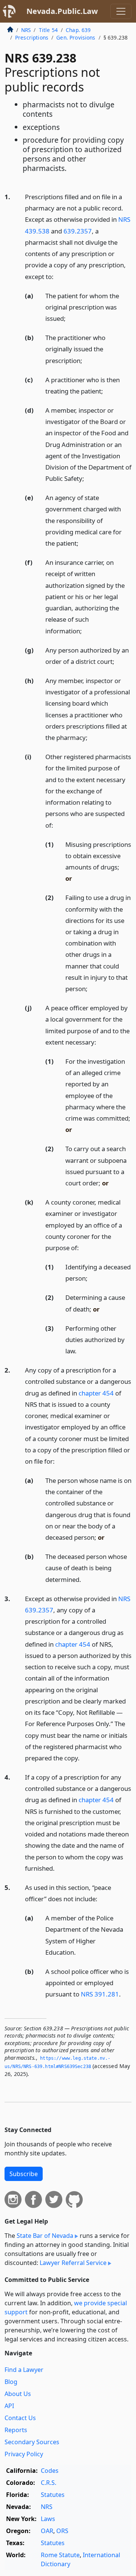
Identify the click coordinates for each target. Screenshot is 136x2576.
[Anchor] (58, 276)
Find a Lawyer (24, 2370)
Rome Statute (60, 2555)
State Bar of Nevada (45, 2236)
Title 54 (48, 30)
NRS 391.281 (100, 1994)
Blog (11, 2382)
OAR (47, 2531)
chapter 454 (96, 1393)
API (9, 2406)
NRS (26, 30)
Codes (50, 2471)
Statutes (53, 2495)
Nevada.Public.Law (62, 11)
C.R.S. (49, 2483)
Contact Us (20, 2418)
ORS (62, 2531)
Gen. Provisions (76, 37)
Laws (48, 2519)
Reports (16, 2430)
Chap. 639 (78, 30)
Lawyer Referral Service (73, 2263)
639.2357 (78, 231)
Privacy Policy (24, 2454)
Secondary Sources (32, 2442)
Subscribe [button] (24, 2174)
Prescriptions (32, 37)
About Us (18, 2394)
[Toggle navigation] (121, 11)
